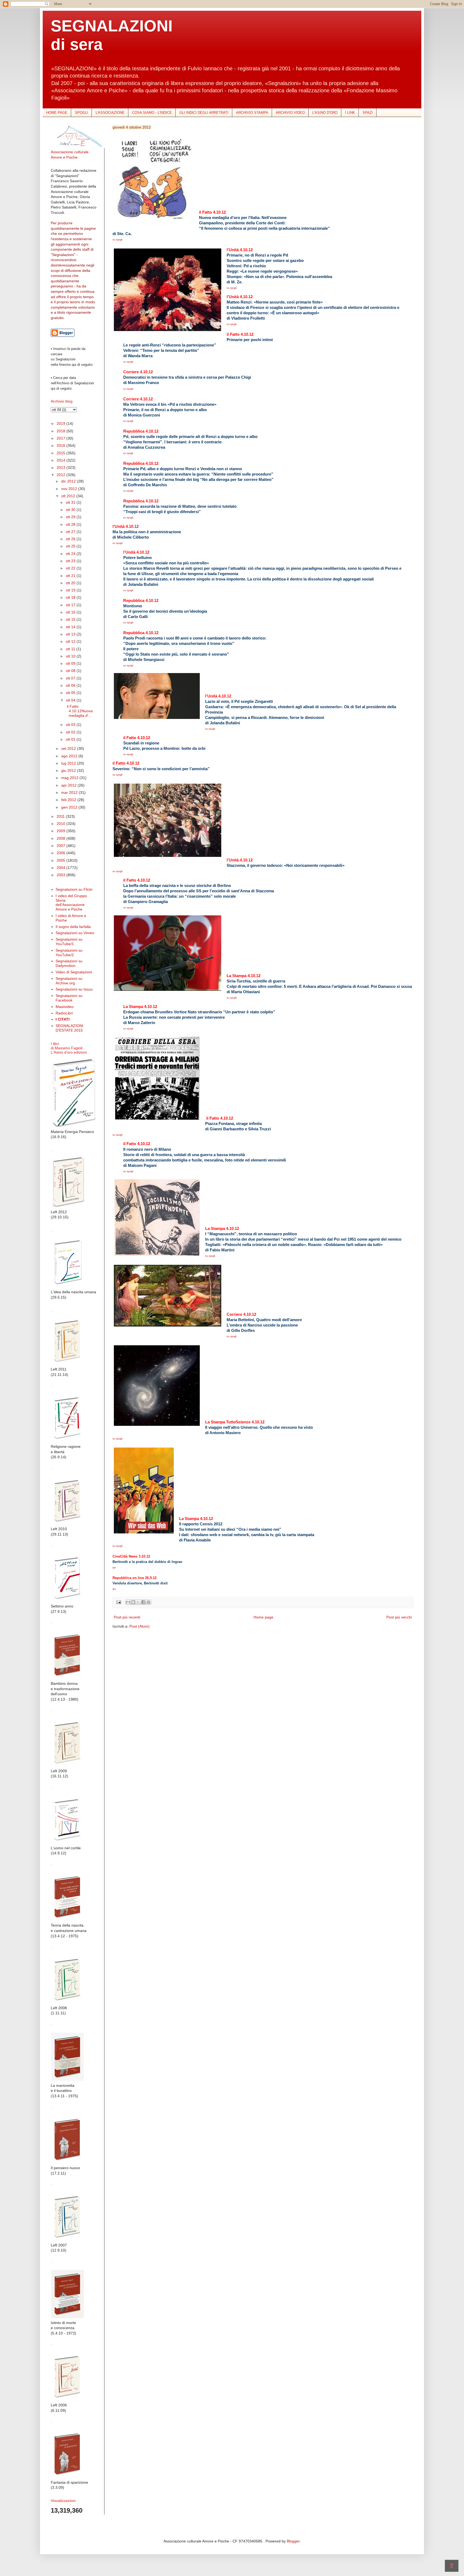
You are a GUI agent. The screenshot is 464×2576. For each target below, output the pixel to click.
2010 (61, 824)
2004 (61, 868)
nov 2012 (70, 489)
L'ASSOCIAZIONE (110, 113)
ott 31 (71, 502)
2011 (61, 816)
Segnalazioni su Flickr (74, 889)
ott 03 (71, 725)
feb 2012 (69, 800)
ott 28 (71, 524)
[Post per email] (118, 1602)
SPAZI (368, 113)
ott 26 (71, 539)
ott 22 (71, 568)
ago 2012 (70, 756)
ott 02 (71, 732)
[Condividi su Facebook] (143, 1602)
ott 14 (71, 627)
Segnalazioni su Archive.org (69, 981)
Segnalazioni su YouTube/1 (69, 942)
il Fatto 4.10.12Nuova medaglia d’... (79, 711)
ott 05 (71, 693)
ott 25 (71, 546)
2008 (61, 838)
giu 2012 (69, 770)
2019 (61, 423)
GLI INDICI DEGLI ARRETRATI (204, 113)
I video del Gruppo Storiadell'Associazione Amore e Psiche (71, 902)
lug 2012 (69, 763)
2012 (61, 475)
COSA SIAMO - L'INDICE (152, 113)
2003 (61, 875)
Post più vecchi (399, 1617)
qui (114, 1567)
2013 (61, 467)
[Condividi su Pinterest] (148, 1602)
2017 (61, 438)
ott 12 (71, 641)
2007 (61, 846)
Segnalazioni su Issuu (74, 989)
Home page (263, 1617)
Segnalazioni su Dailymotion (69, 963)
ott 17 (71, 605)
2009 (61, 831)
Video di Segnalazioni (74, 972)
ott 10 (71, 656)
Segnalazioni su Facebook (69, 998)
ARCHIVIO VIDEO (290, 113)
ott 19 (71, 590)
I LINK (350, 113)
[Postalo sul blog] (133, 1602)
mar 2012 (70, 792)
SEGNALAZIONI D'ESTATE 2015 (69, 1028)
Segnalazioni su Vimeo (75, 933)
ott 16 (71, 612)
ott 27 (71, 532)
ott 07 (71, 678)
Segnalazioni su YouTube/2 (69, 953)
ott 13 (71, 634)
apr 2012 (69, 785)
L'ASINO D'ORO (325, 113)
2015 (61, 453)
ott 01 (71, 739)
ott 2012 (69, 496)
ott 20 (71, 583)
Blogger (293, 2541)
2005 (61, 860)
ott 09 (71, 663)
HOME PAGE (57, 113)
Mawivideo (65, 1007)
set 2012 (69, 748)
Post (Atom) (139, 1626)
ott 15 (71, 619)
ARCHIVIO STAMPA (252, 113)
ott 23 (71, 561)
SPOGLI (81, 113)
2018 (61, 431)
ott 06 (71, 685)
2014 (61, 460)
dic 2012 (69, 481)
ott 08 (71, 671)
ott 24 (71, 554)
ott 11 (71, 649)
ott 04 (71, 700)
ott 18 (71, 597)
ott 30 (71, 510)
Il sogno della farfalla (73, 927)
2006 (61, 853)
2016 (61, 445)
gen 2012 (70, 807)
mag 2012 (70, 778)
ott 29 (71, 517)
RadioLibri (64, 1013)
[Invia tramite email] (128, 1602)
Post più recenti (127, 1617)
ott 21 (71, 576)
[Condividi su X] (138, 1602)
